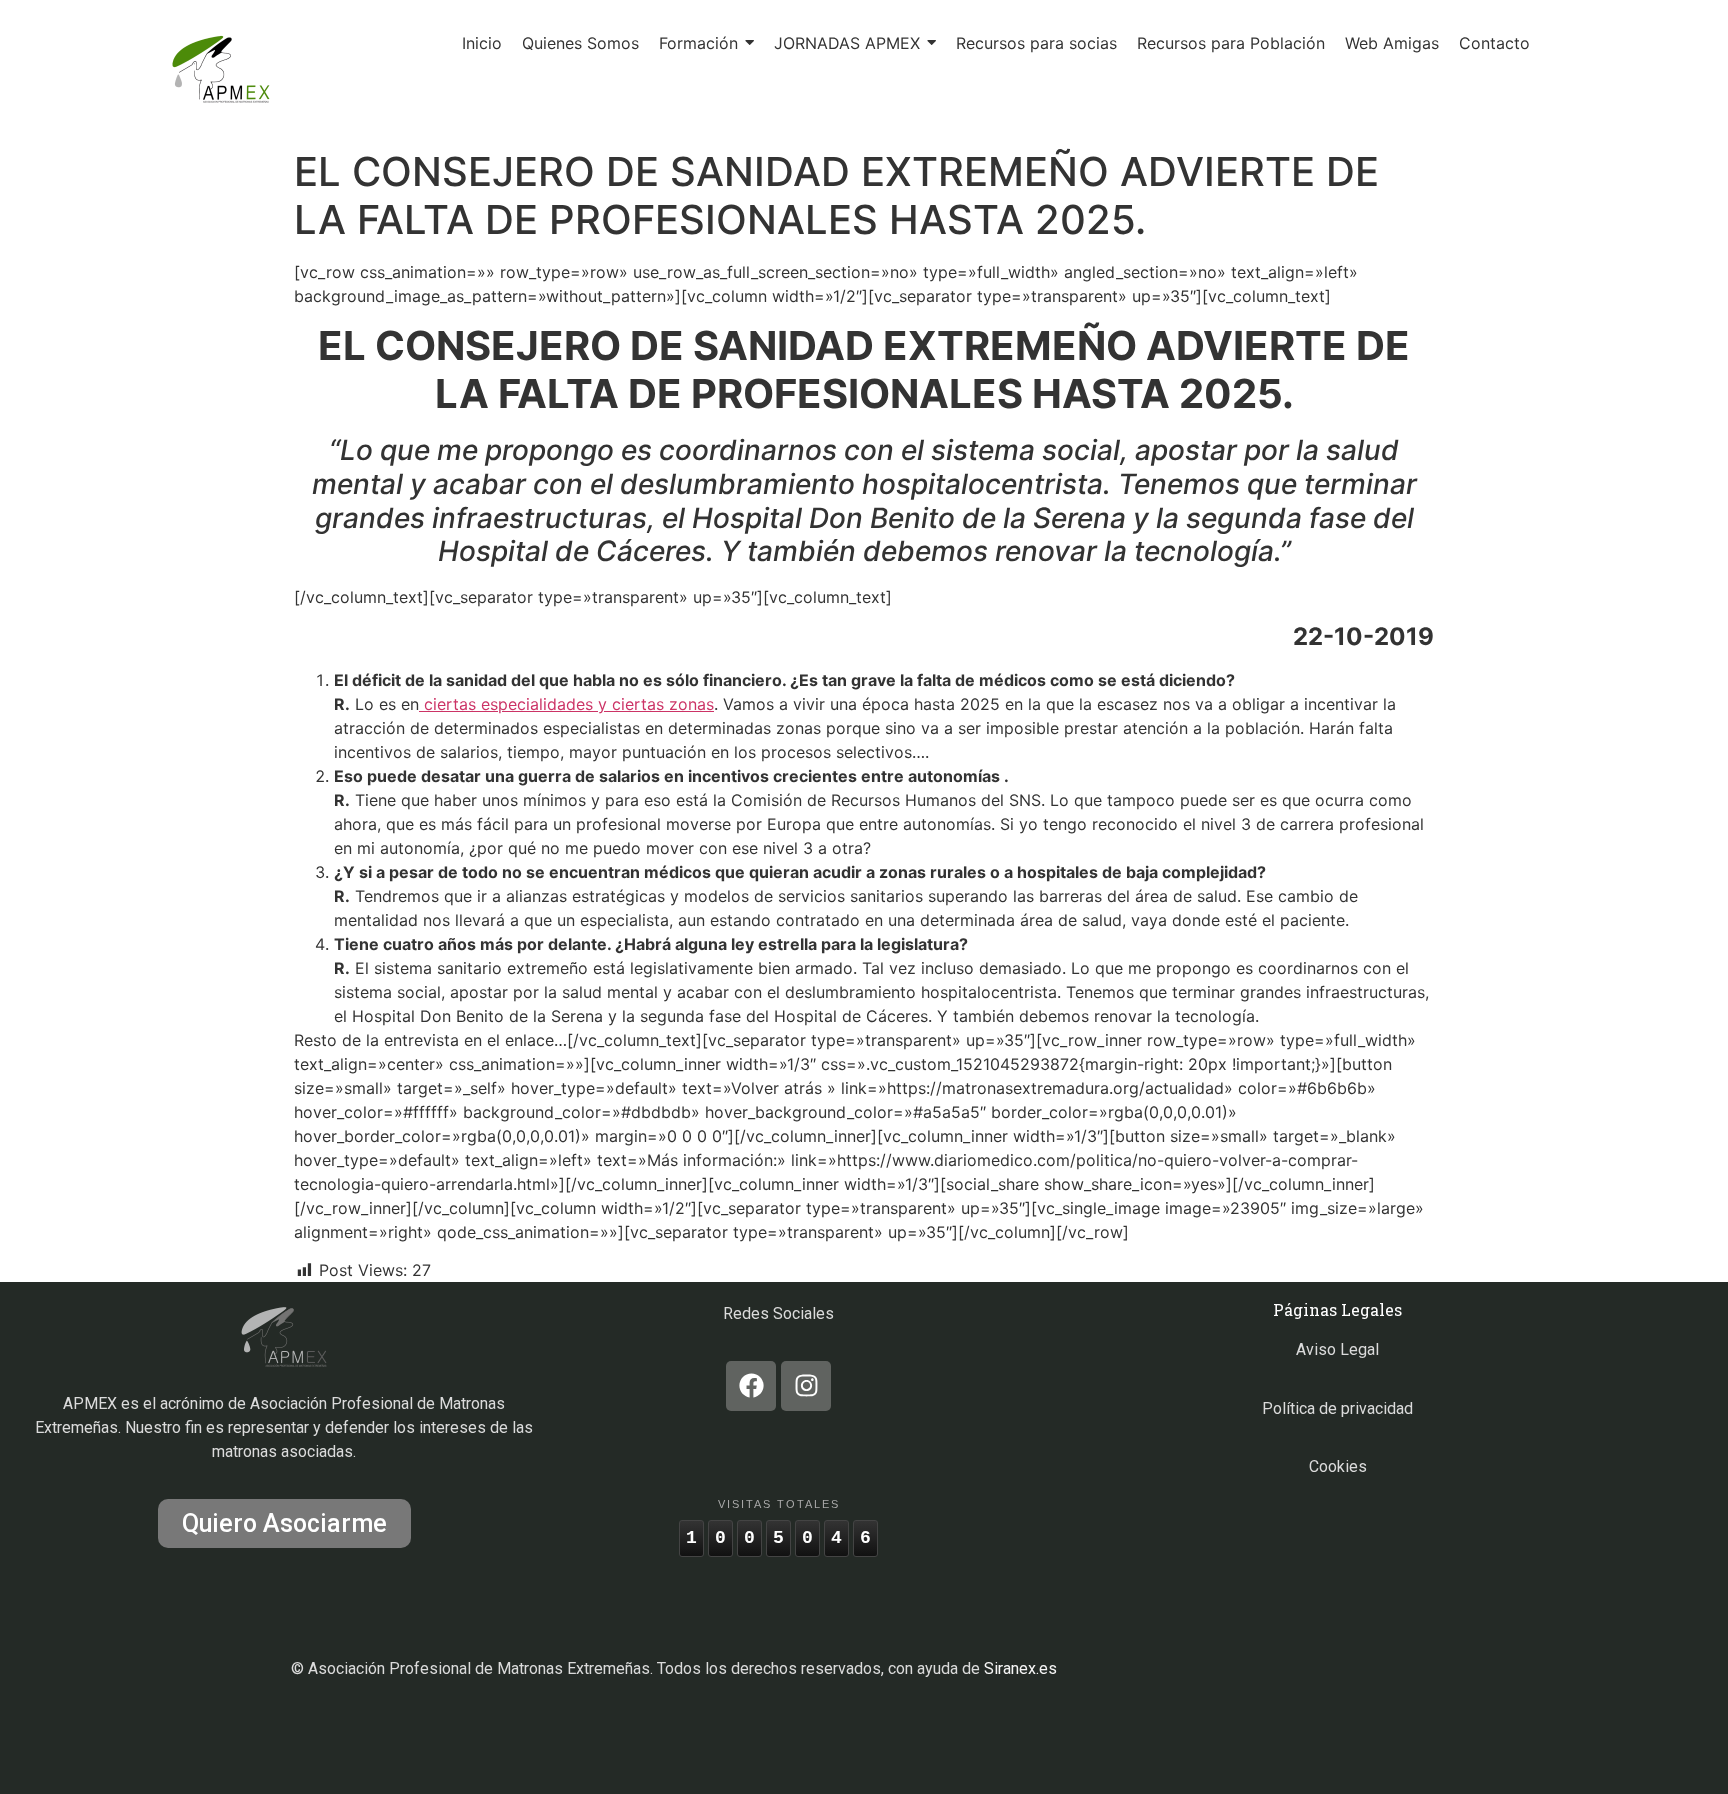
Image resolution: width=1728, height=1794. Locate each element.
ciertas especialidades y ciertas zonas (566, 704)
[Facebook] (751, 1386)
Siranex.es (1020, 1668)
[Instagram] (806, 1386)
